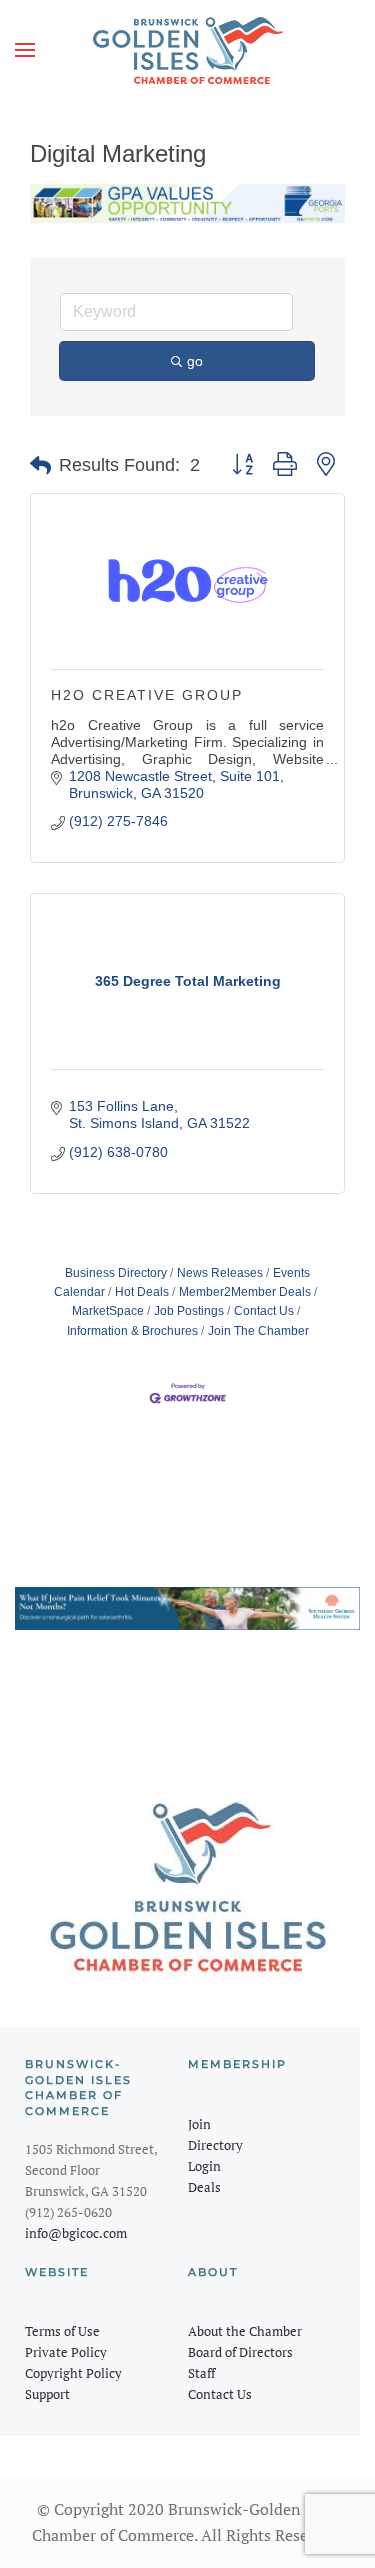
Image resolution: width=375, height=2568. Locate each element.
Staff (201, 2373)
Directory (215, 2145)
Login (204, 2166)
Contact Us (264, 1311)
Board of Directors (240, 2352)
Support (47, 2394)
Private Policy (66, 2352)
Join (199, 2124)
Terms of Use (62, 2331)
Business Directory (116, 1273)
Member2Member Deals (245, 1292)
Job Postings (189, 1311)
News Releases (220, 1273)
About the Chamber (245, 2331)
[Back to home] (188, 50)
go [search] (195, 361)
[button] (25, 50)
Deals (204, 2187)
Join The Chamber (258, 1331)
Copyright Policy (73, 2373)
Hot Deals (142, 1292)
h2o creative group (147, 695)
